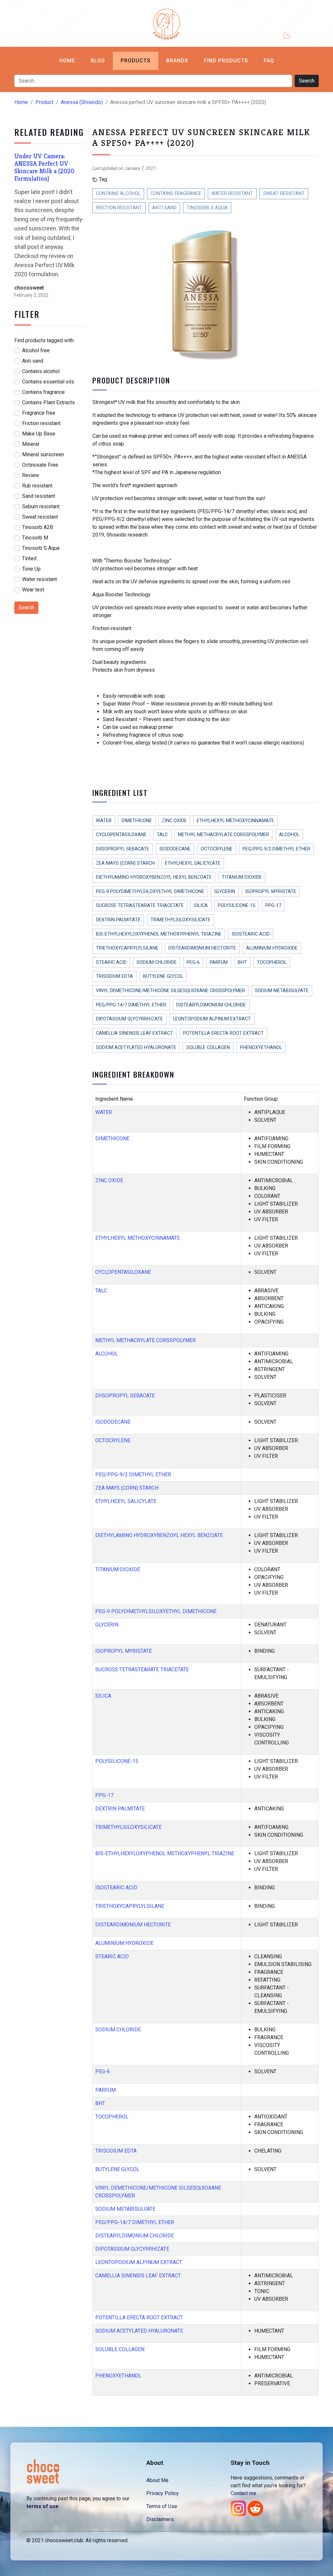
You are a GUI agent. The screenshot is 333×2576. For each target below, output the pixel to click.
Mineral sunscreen (43, 454)
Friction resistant (41, 423)
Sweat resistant (40, 517)
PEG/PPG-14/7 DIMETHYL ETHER (131, 1005)
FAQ (269, 61)
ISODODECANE (175, 849)
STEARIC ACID (111, 962)
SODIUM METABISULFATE (282, 991)
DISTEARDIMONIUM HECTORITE (202, 948)
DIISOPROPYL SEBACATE (123, 849)
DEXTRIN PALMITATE (118, 920)
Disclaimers (160, 2519)
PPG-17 (273, 906)
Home (67, 61)
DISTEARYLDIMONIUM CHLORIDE (211, 1005)
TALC (162, 835)
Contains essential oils (48, 382)
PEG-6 (193, 962)
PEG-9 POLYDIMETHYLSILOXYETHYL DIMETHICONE (150, 892)
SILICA (201, 906)
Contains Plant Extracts (48, 402)
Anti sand (33, 361)
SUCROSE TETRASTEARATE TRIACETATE (140, 906)
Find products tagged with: (44, 340)
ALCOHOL (289, 835)
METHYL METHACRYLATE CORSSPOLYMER (223, 835)
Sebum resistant (41, 506)
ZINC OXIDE (174, 821)
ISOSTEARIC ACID (251, 934)
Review (31, 475)
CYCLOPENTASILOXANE (121, 835)
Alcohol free (36, 350)
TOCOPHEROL (272, 962)
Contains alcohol (41, 371)
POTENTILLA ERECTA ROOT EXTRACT (223, 1033)
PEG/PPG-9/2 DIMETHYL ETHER (276, 849)
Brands (177, 61)
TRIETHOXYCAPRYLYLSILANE (127, 948)
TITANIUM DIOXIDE (242, 877)
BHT (242, 962)
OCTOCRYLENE (217, 849)
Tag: (103, 179)
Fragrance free (39, 413)
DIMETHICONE (137, 821)
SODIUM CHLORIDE (157, 962)
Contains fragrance (43, 392)
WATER (104, 821)
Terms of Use (162, 2506)
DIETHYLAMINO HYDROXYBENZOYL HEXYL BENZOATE (154, 877)
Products (136, 61)
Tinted (29, 558)
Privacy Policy (163, 2493)
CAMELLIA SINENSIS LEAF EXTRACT (134, 1033)
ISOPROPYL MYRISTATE (271, 892)
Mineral (31, 444)
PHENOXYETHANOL (261, 1048)
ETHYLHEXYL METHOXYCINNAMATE (235, 821)
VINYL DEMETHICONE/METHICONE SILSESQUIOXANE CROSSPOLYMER (170, 991)
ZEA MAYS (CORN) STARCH (125, 863)
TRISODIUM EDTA (114, 976)
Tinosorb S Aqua (41, 548)
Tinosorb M (35, 538)
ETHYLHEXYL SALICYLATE (193, 863)
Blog (98, 61)
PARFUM (219, 962)
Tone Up (31, 569)
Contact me (243, 2493)
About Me (157, 2480)
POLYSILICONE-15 (237, 906)
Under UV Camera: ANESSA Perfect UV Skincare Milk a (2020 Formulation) (44, 167)
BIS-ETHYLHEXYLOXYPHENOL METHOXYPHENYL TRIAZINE (159, 934)
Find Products (226, 61)
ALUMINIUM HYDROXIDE (272, 948)
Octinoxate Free (40, 465)
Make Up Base (39, 434)
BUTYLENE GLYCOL (163, 976)
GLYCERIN (225, 892)
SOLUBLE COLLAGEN (208, 1048)
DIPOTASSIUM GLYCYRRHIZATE (129, 1019)
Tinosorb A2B (38, 527)
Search (307, 81)
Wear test (33, 590)
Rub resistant (37, 486)
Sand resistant (39, 496)
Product (44, 102)
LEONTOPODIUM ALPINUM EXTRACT (212, 1019)
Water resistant (40, 579)
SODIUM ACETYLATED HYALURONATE (136, 1048)
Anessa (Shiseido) (82, 102)
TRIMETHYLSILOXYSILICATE (180, 920)
